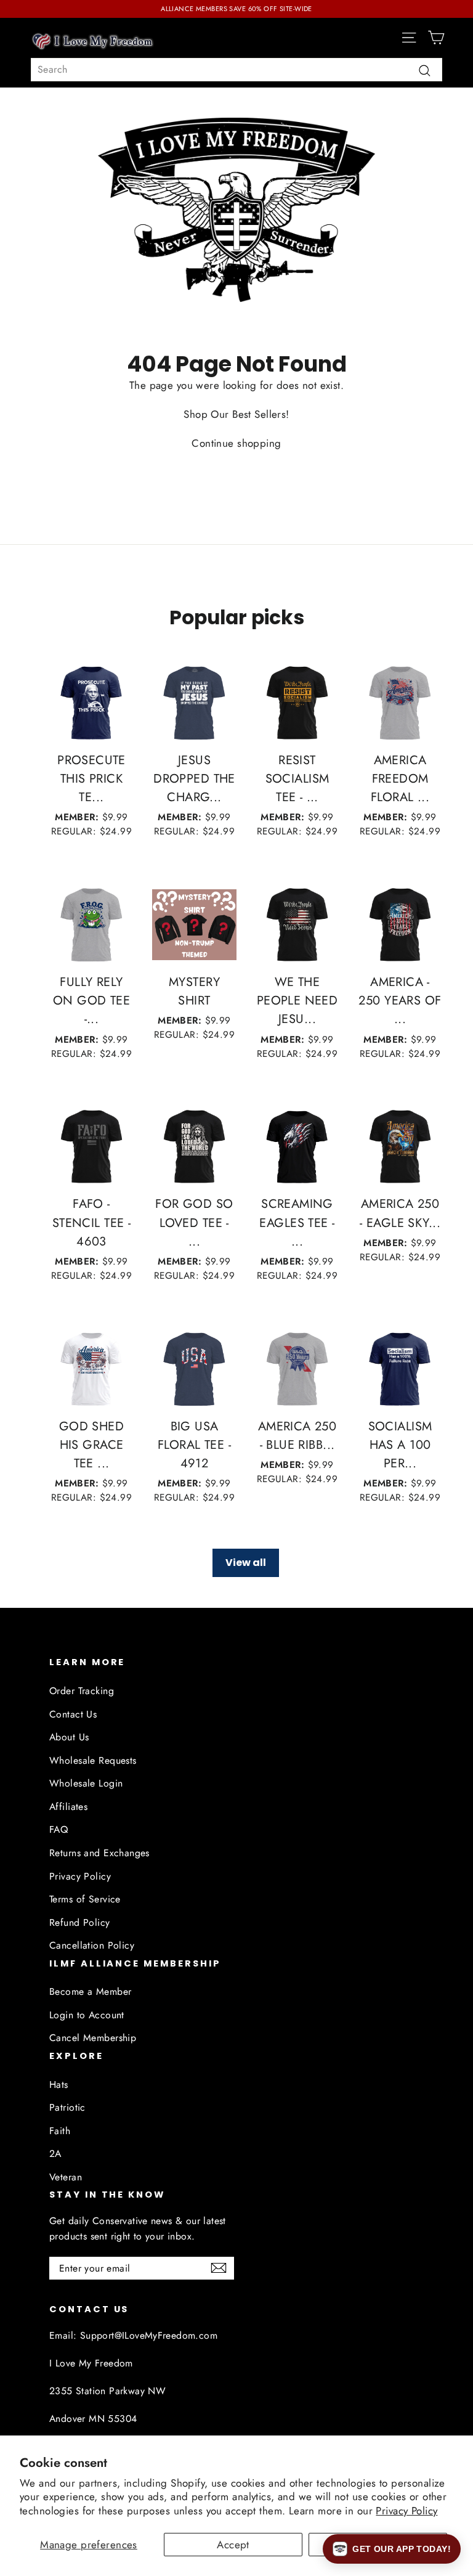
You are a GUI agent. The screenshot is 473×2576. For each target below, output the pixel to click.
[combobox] (236, 70)
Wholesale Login (86, 1783)
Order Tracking (82, 1691)
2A (55, 2154)
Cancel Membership (93, 2038)
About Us (69, 1737)
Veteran (66, 2177)
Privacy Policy (406, 2511)
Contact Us (73, 1714)
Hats (59, 2085)
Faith (60, 2131)
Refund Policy (80, 1922)
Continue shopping (236, 443)
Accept (233, 2545)
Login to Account (87, 2015)
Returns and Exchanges (99, 1853)
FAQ (59, 1829)
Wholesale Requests (93, 1760)
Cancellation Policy (92, 1945)
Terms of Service (85, 1899)
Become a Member (90, 1991)
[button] (392, 2549)
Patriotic (67, 2107)
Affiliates (68, 1807)
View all (246, 1563)
